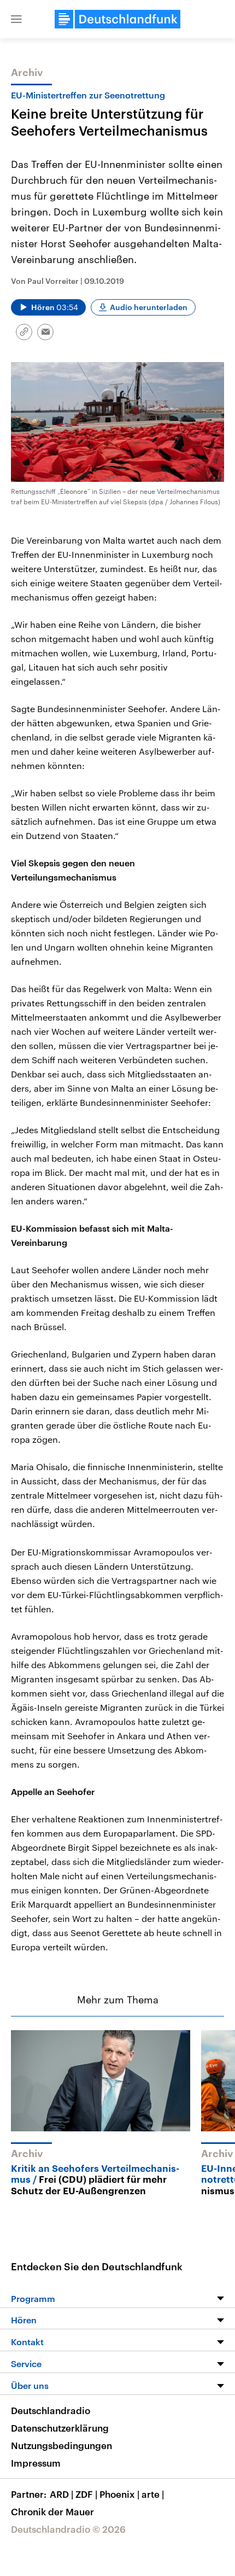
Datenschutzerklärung (60, 2428)
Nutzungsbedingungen (61, 2445)
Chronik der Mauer (52, 2511)
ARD (61, 2494)
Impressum (36, 2463)
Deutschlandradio (51, 2410)
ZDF (86, 2494)
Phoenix (119, 2494)
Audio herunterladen (149, 307)
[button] (16, 19)
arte (153, 2494)
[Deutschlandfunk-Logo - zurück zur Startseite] (117, 19)
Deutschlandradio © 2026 (68, 2529)
